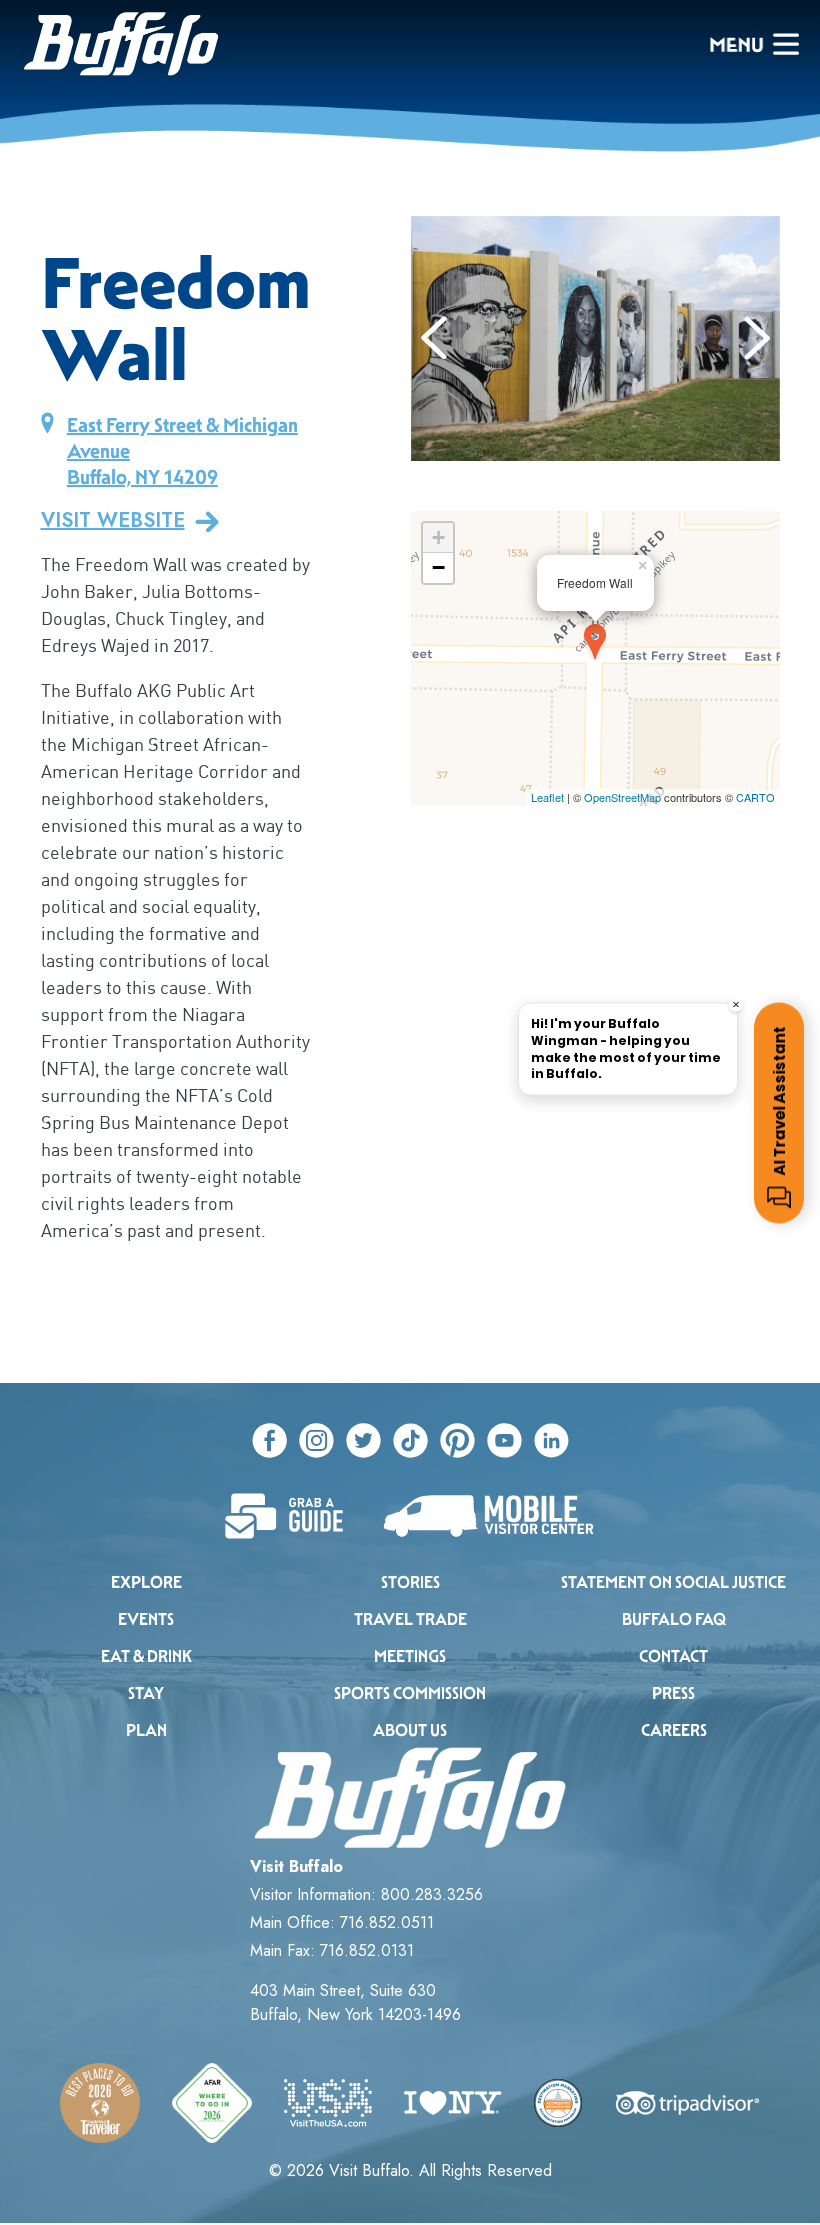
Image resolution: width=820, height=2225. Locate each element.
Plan (146, 1730)
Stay (146, 1693)
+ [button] (438, 537)
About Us (410, 1730)
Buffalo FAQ (674, 1619)
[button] (434, 338)
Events (146, 1619)
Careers (674, 1730)
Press (673, 1693)
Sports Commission (410, 1693)
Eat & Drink (146, 1656)
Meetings (410, 1656)
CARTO (755, 797)
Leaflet (547, 797)
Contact (673, 1656)
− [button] (438, 567)
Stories (410, 1582)
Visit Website (113, 521)
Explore (146, 1582)
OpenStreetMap (622, 797)
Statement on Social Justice (673, 1582)
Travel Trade (410, 1619)
